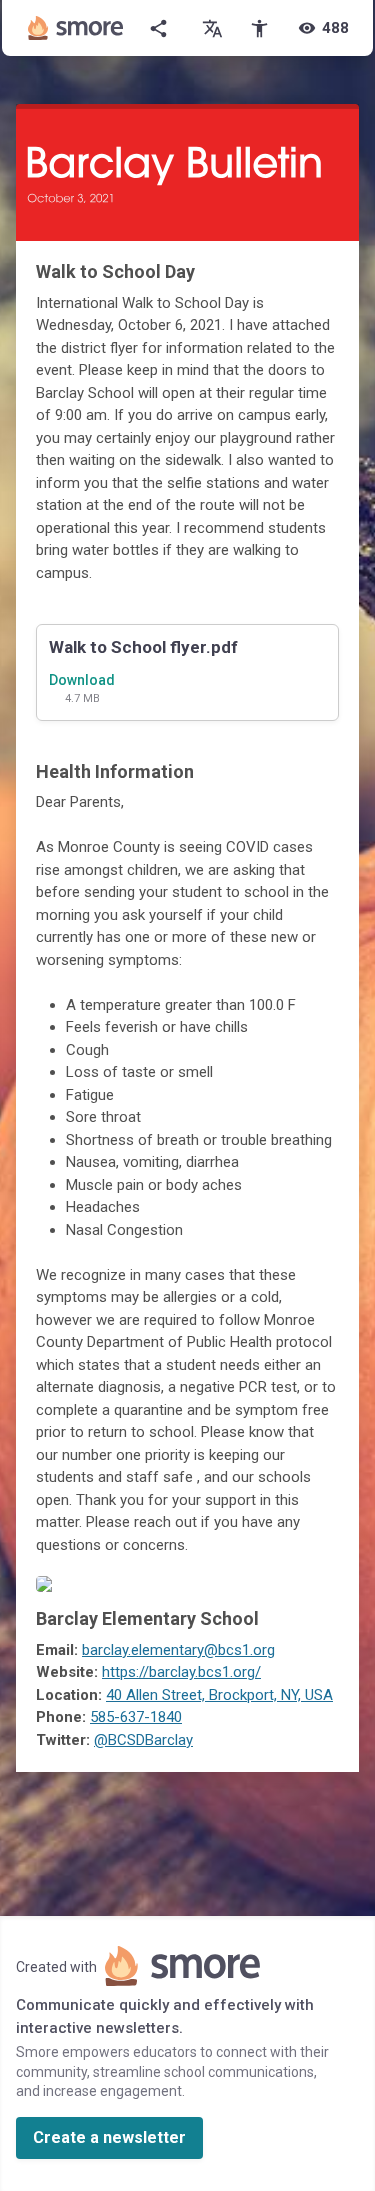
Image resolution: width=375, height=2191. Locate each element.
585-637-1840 (136, 1717)
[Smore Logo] (76, 28)
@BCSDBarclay (143, 1740)
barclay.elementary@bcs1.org (178, 1650)
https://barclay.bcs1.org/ (181, 1672)
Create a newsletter (109, 2137)
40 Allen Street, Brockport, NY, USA (219, 1695)
